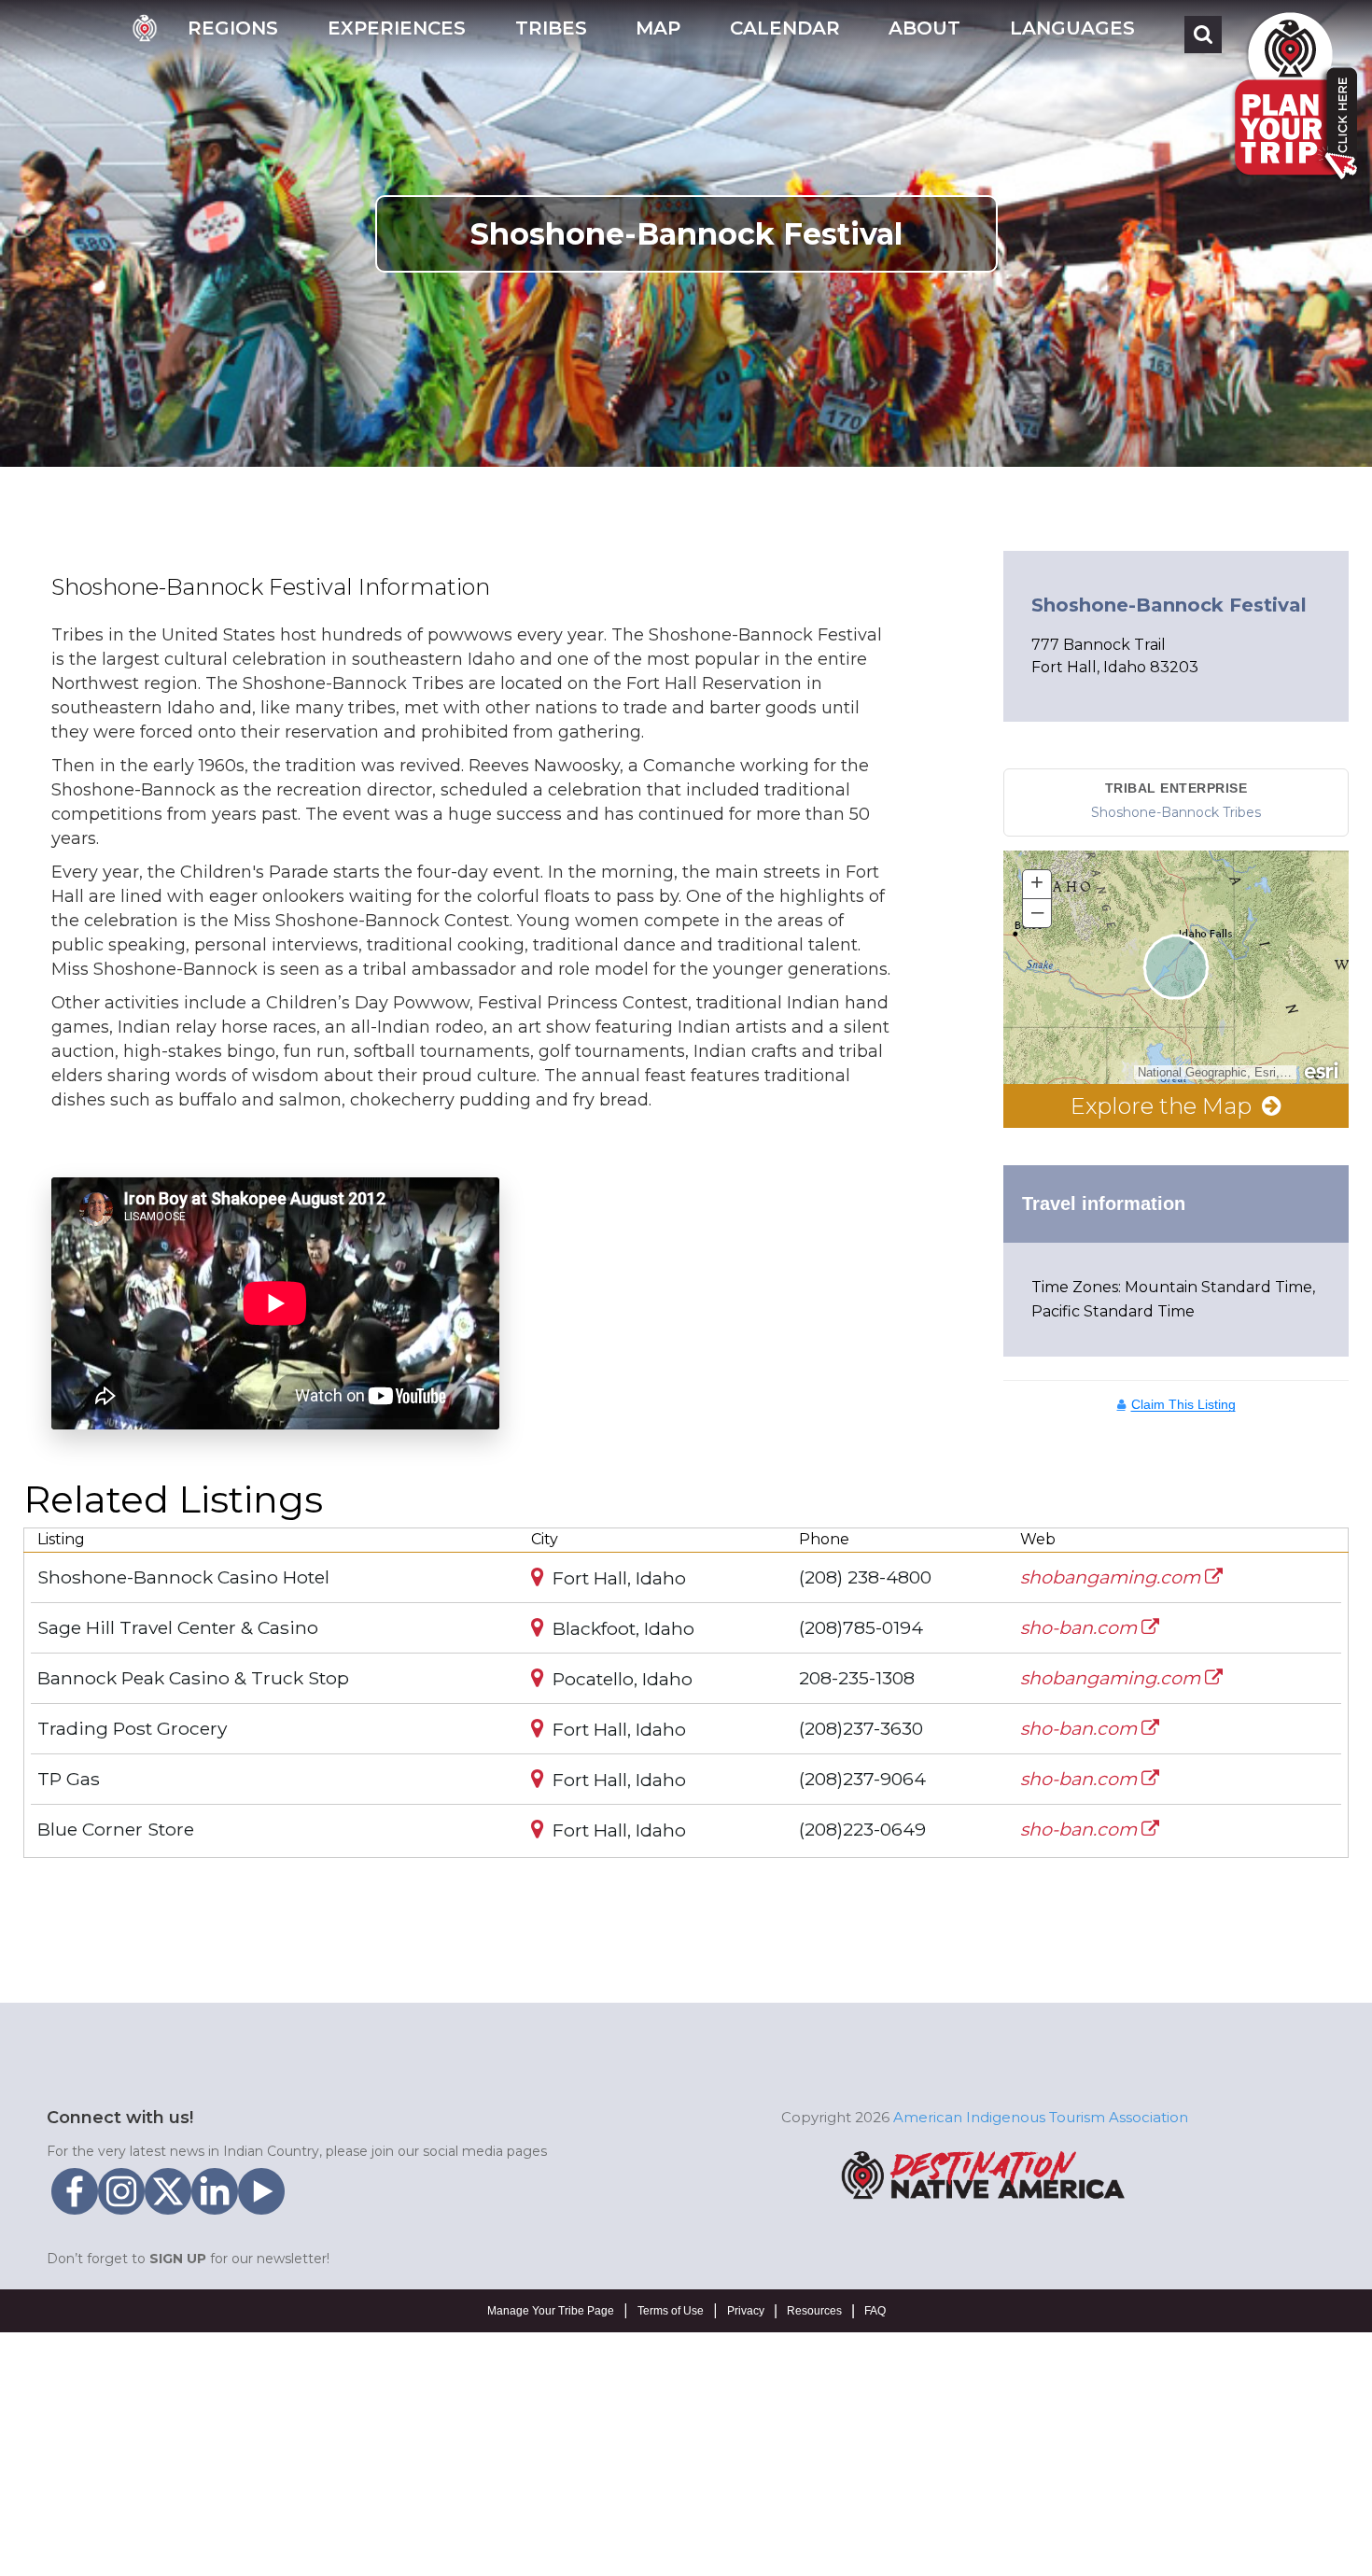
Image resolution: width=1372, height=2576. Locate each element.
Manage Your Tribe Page (551, 2311)
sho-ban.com (1081, 1627)
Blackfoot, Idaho (621, 1628)
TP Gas (69, 1779)
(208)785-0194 (861, 1627)
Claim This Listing (1183, 1404)
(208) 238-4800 (865, 1577)
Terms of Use (671, 2311)
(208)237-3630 (861, 1728)
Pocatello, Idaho (620, 1679)
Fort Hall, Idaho (617, 1578)
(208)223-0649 (862, 1829)
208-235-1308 (857, 1678)
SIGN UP (178, 2259)
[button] (233, 34)
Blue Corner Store (116, 1829)
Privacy (746, 2311)
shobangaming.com (1113, 1577)
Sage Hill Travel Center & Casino (178, 1627)
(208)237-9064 (862, 1779)
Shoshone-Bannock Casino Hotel (183, 1577)
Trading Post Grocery (132, 1728)
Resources (814, 2311)
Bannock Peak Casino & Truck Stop (193, 1678)
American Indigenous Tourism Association (1041, 2117)
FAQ (875, 2311)
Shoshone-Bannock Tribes (1176, 812)
